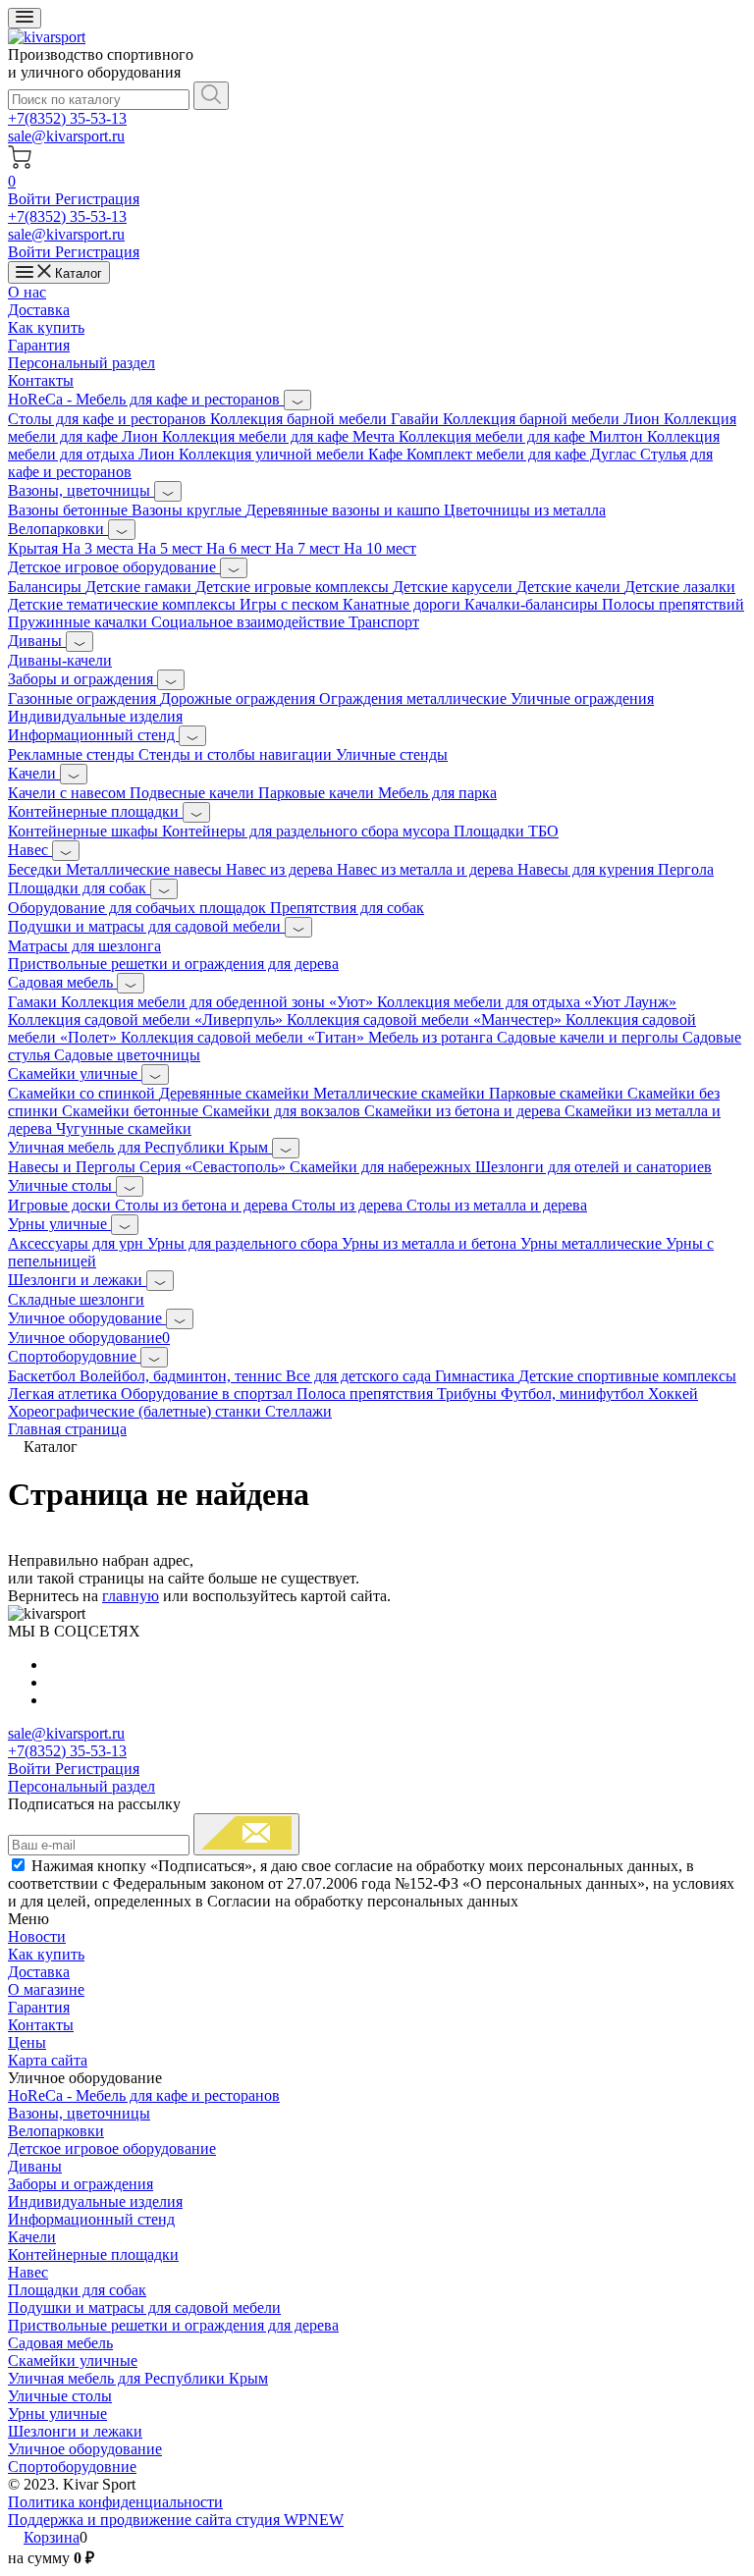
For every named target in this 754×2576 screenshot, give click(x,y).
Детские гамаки (140, 587)
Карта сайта (48, 2060)
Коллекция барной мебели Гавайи (326, 419)
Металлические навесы (146, 869)
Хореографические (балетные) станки (136, 1411)
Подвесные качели (194, 793)
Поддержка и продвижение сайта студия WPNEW (176, 2520)
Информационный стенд (93, 735)
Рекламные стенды (73, 754)
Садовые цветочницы (127, 1055)
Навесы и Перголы (74, 1167)
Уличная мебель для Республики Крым (140, 1147)
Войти (31, 199)
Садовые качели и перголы (590, 1037)
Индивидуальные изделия (95, 716)
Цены (27, 2042)
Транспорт (384, 622)
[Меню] (25, 18)
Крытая (35, 548)
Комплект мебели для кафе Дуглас (523, 454)
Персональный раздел (81, 363)
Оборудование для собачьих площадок (139, 908)
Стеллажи (298, 1411)
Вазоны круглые (188, 510)
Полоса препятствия (367, 1394)
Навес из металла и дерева (427, 869)
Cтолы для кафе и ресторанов (109, 419)
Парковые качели (318, 793)
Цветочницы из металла (525, 510)
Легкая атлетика (64, 1394)
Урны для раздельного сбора (244, 1243)
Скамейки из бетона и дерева (464, 1111)
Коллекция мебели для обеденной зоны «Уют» (219, 1002)
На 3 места (100, 548)
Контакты (41, 380)
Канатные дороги (404, 604)
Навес (30, 850)
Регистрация (97, 199)
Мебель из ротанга (432, 1037)
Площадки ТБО (506, 831)
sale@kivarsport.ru (66, 136)
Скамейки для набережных (382, 1167)
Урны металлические (593, 1243)
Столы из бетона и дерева (203, 1205)
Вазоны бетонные (70, 510)
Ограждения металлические (415, 698)
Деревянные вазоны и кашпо (345, 510)
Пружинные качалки (80, 622)
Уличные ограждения (582, 698)
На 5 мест (172, 548)
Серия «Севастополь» (215, 1167)
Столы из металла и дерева (497, 1205)
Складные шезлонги (76, 1299)
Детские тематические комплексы (124, 604)
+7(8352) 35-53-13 (67, 118)
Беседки (37, 869)
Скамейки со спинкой (83, 1093)
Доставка (39, 310)
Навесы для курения (588, 869)
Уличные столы (62, 1185)
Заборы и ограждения (82, 679)
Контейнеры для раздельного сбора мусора (308, 831)
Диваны (37, 641)
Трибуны (469, 1394)
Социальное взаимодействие (250, 622)
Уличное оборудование (87, 1318)
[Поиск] (211, 96)
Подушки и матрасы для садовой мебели (146, 926)
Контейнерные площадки (95, 811)
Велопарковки (58, 529)
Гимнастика (477, 1376)
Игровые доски (61, 1205)
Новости (37, 1936)
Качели (34, 773)
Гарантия (39, 345)
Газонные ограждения (84, 698)
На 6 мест (241, 548)
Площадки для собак (79, 888)
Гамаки (34, 1002)
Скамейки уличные (75, 1073)
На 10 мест (380, 548)
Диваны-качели (60, 660)
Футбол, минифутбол (574, 1394)
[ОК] (246, 1834)
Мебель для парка (437, 793)
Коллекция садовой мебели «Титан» (244, 1037)
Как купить (46, 327)
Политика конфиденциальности (115, 2502)
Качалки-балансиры (533, 604)
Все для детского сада (360, 1376)
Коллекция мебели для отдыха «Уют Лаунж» (527, 1002)
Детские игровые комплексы (294, 587)
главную (131, 1596)
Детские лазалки (680, 587)
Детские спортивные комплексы (627, 1376)
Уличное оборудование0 (89, 1338)
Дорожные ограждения (240, 698)
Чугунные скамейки (124, 1128)
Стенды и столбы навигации (237, 754)
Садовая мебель (62, 982)
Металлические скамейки (401, 1093)
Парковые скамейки (558, 1093)
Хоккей (673, 1394)
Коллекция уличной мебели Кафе (293, 454)
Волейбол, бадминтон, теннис (183, 1376)
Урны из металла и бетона (431, 1243)
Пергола (686, 869)
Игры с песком (291, 604)
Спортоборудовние (74, 1356)
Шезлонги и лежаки (77, 1280)
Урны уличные (59, 1224)
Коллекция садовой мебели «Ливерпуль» (147, 1020)
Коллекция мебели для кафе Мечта (280, 436)
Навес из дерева (281, 869)
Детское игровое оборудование (114, 567)
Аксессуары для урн (78, 1243)
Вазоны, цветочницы (81, 490)
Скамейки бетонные (132, 1111)
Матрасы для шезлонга (84, 946)
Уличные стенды (392, 754)
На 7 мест (309, 548)
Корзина (52, 2537)
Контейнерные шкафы (85, 831)
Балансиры (47, 587)
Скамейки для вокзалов (283, 1111)
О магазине (46, 1989)
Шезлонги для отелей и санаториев (593, 1167)
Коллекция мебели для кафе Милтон (523, 436)
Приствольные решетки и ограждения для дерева (173, 964)
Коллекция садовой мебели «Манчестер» (426, 1020)
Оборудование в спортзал (209, 1394)
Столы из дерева (349, 1205)
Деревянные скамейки (236, 1093)
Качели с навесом (69, 793)
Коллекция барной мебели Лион (553, 419)
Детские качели (570, 587)
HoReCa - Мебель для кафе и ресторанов (146, 399)
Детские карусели (455, 587)
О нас (27, 292)
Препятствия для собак (347, 908)
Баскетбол (44, 1376)
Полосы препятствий (673, 604)
